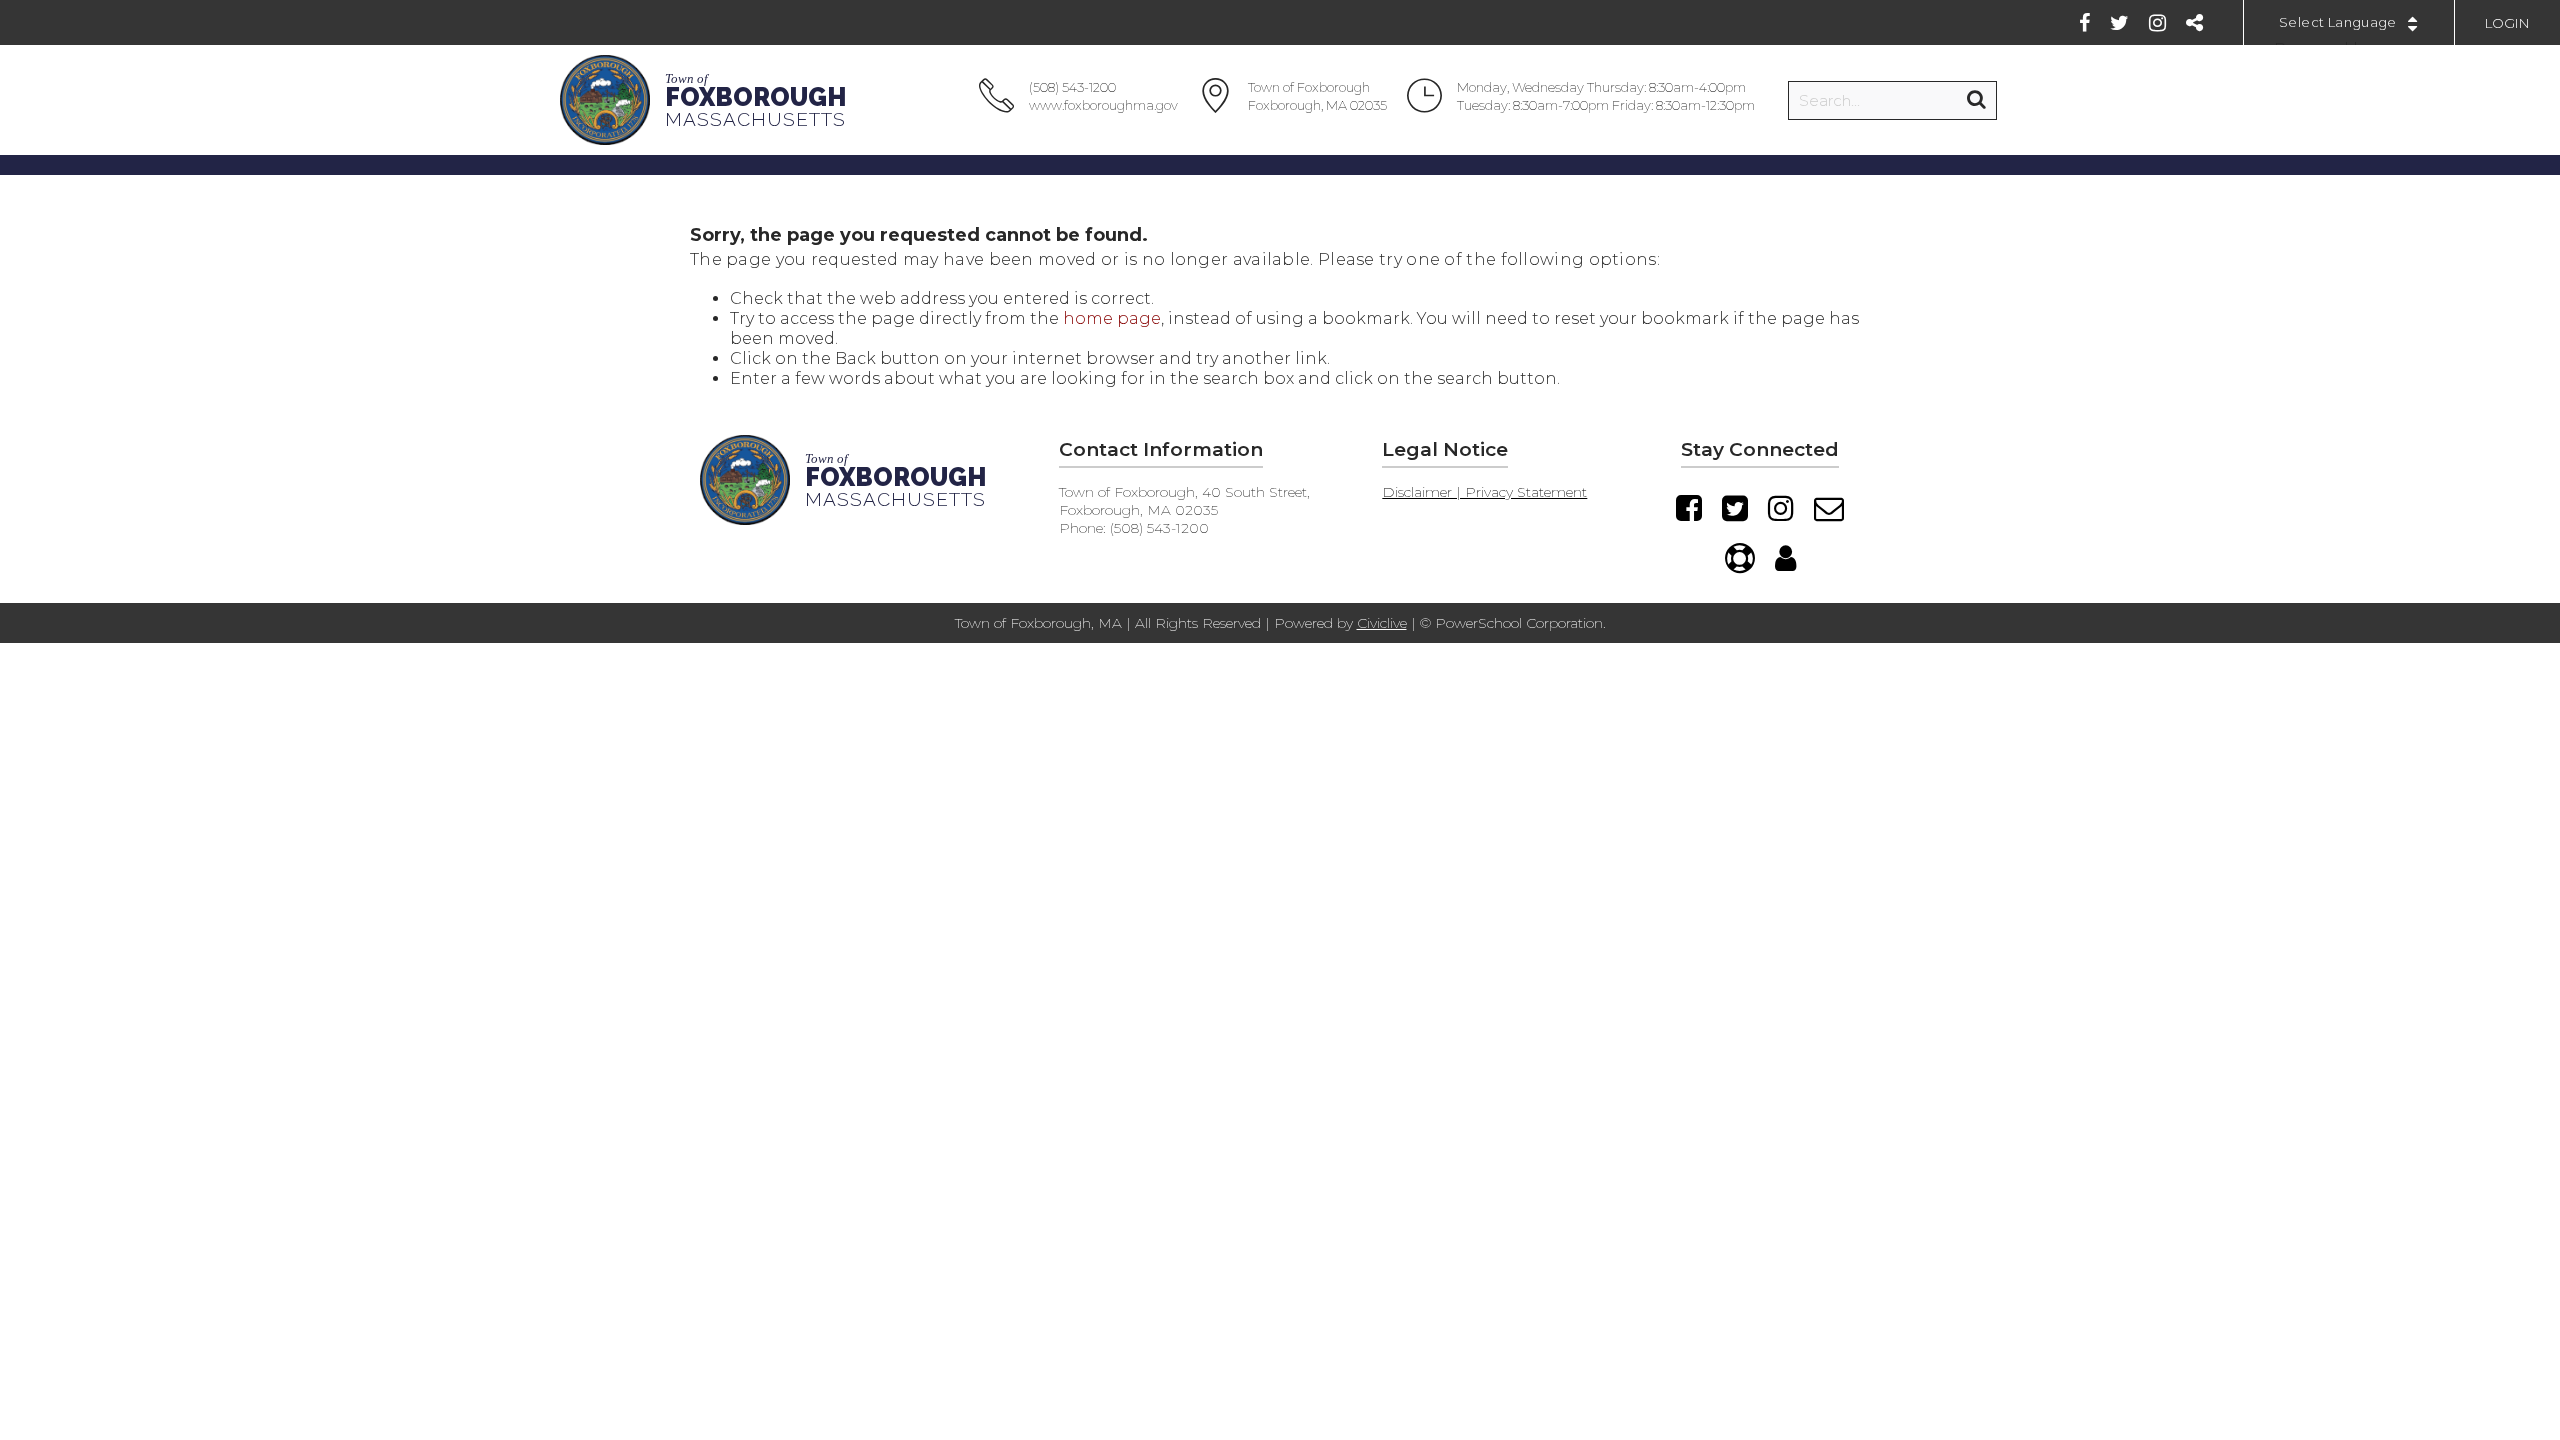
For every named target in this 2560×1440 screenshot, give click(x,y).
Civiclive (1382, 623)
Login (2507, 23)
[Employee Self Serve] (1785, 558)
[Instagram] (2157, 23)
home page (1112, 318)
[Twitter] (2119, 23)
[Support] (1740, 558)
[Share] (2194, 23)
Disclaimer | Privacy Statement (1484, 492)
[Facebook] (2084, 23)
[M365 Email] (1829, 508)
